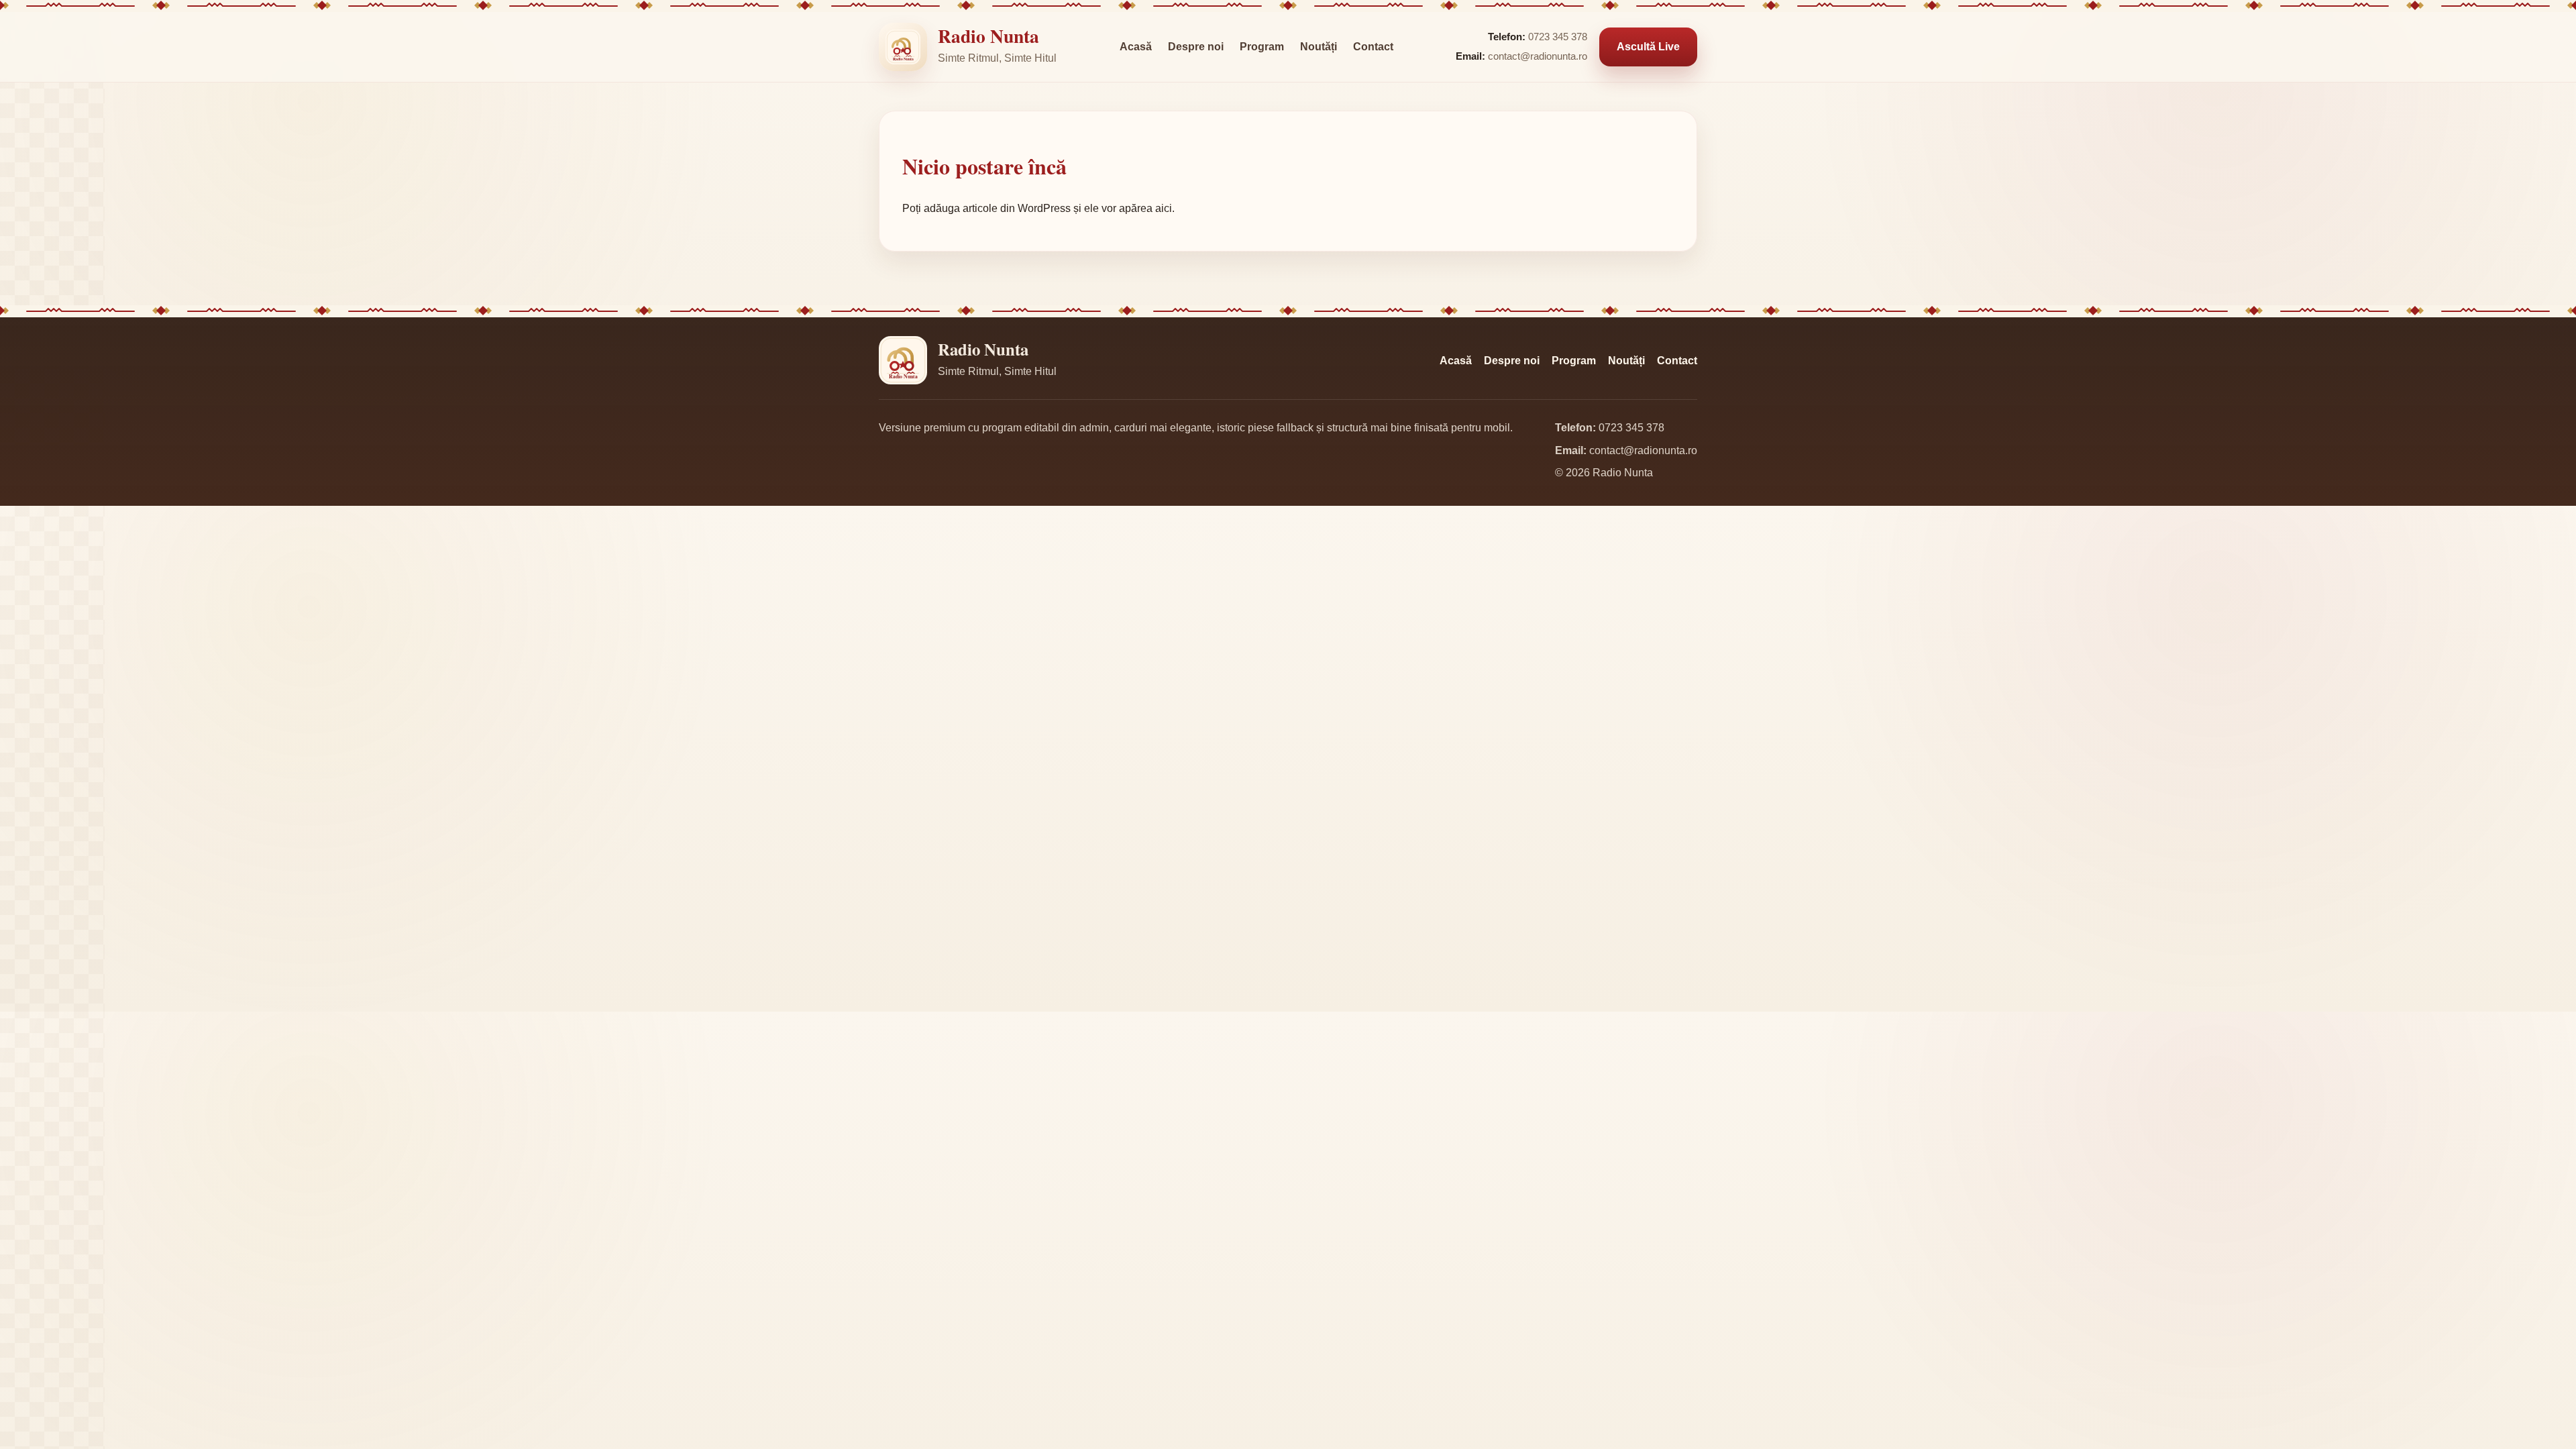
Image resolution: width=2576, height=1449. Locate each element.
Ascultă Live (1648, 47)
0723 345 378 (1558, 37)
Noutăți (1319, 47)
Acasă (1136, 47)
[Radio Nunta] (903, 47)
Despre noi (1196, 47)
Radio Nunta (988, 36)
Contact (1373, 47)
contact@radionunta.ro (1538, 56)
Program (1262, 47)
